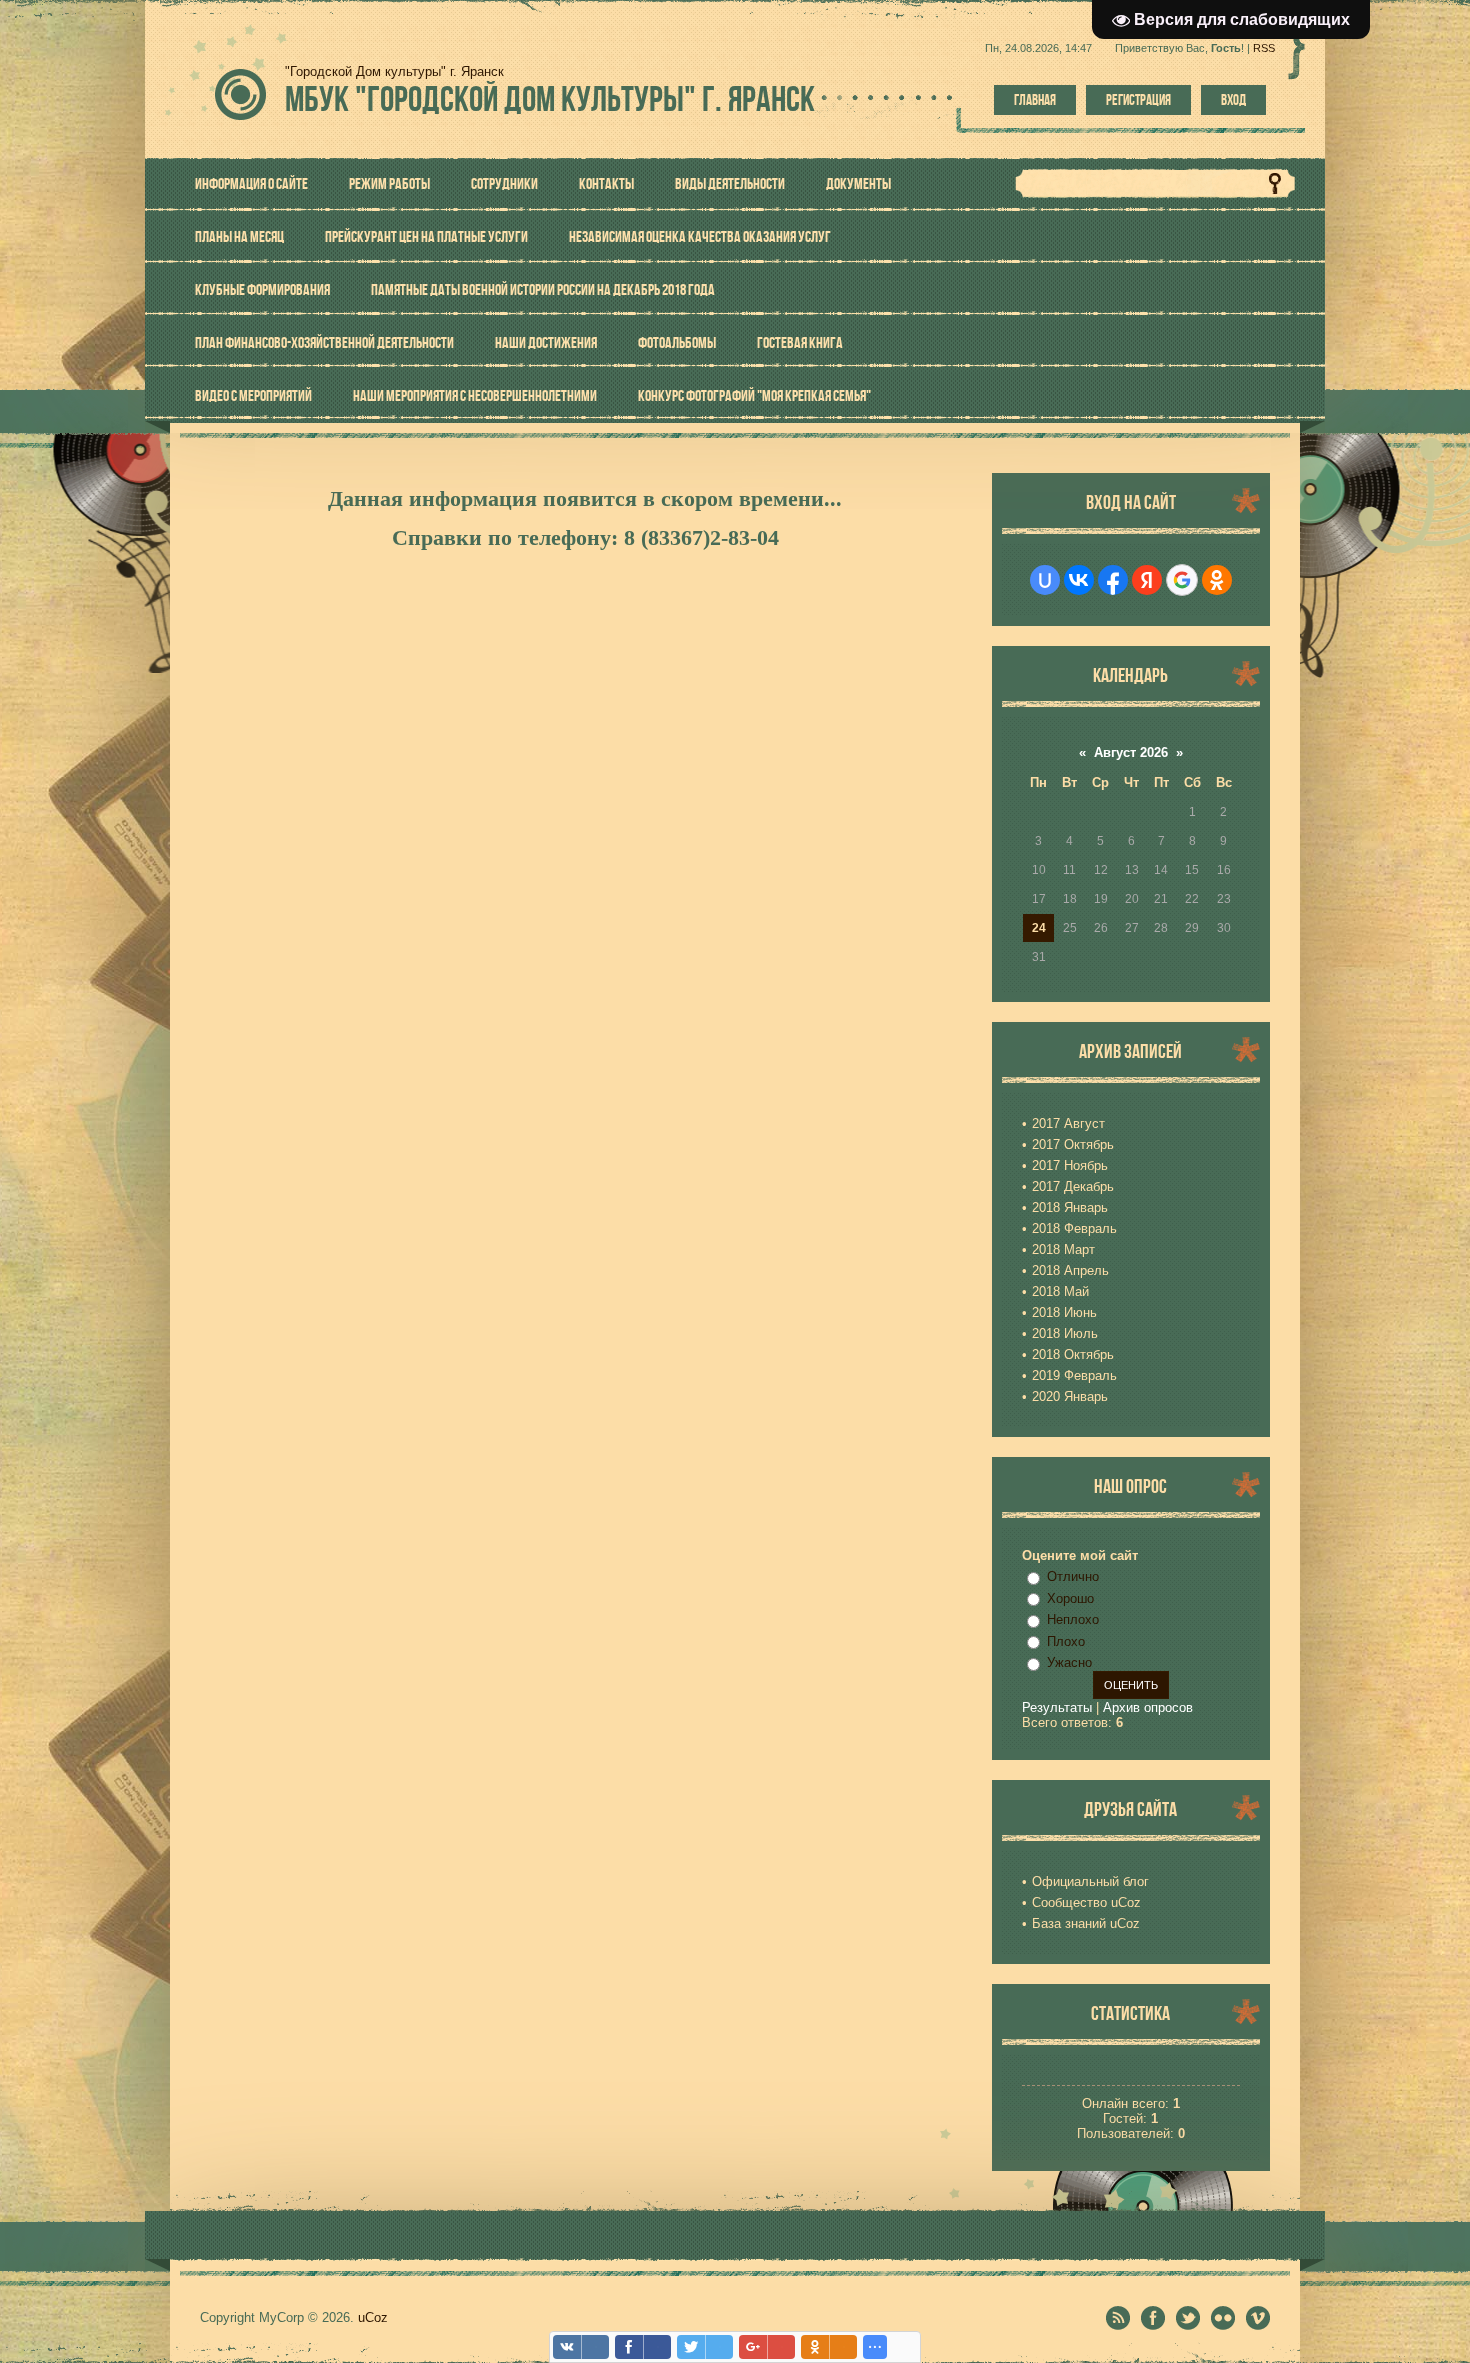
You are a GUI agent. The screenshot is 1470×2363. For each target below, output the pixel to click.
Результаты (1057, 1707)
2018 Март (1063, 1249)
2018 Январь (1070, 1207)
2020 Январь (1070, 1396)
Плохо (1066, 1641)
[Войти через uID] (1045, 580)
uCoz (373, 2317)
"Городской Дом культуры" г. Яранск (550, 98)
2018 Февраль (1074, 1228)
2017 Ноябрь (1070, 1165)
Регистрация (1138, 100)
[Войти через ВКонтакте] (1079, 580)
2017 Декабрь (1073, 1186)
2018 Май (1060, 1291)
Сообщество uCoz (1086, 1902)
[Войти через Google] (1182, 580)
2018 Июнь (1064, 1312)
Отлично (1073, 1576)
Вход (1233, 100)
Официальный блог (1090, 1881)
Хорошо (1070, 1598)
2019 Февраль (1074, 1375)
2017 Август (1068, 1123)
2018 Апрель (1070, 1270)
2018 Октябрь (1073, 1354)
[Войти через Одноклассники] (1217, 580)
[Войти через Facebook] (1113, 580)
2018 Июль (1065, 1333)
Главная (1035, 100)
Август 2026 (1131, 752)
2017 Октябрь (1073, 1144)
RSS (1264, 48)
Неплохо (1073, 1619)
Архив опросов (1148, 1707)
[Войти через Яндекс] (1147, 580)
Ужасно (1069, 1662)
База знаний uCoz (1086, 1923)
